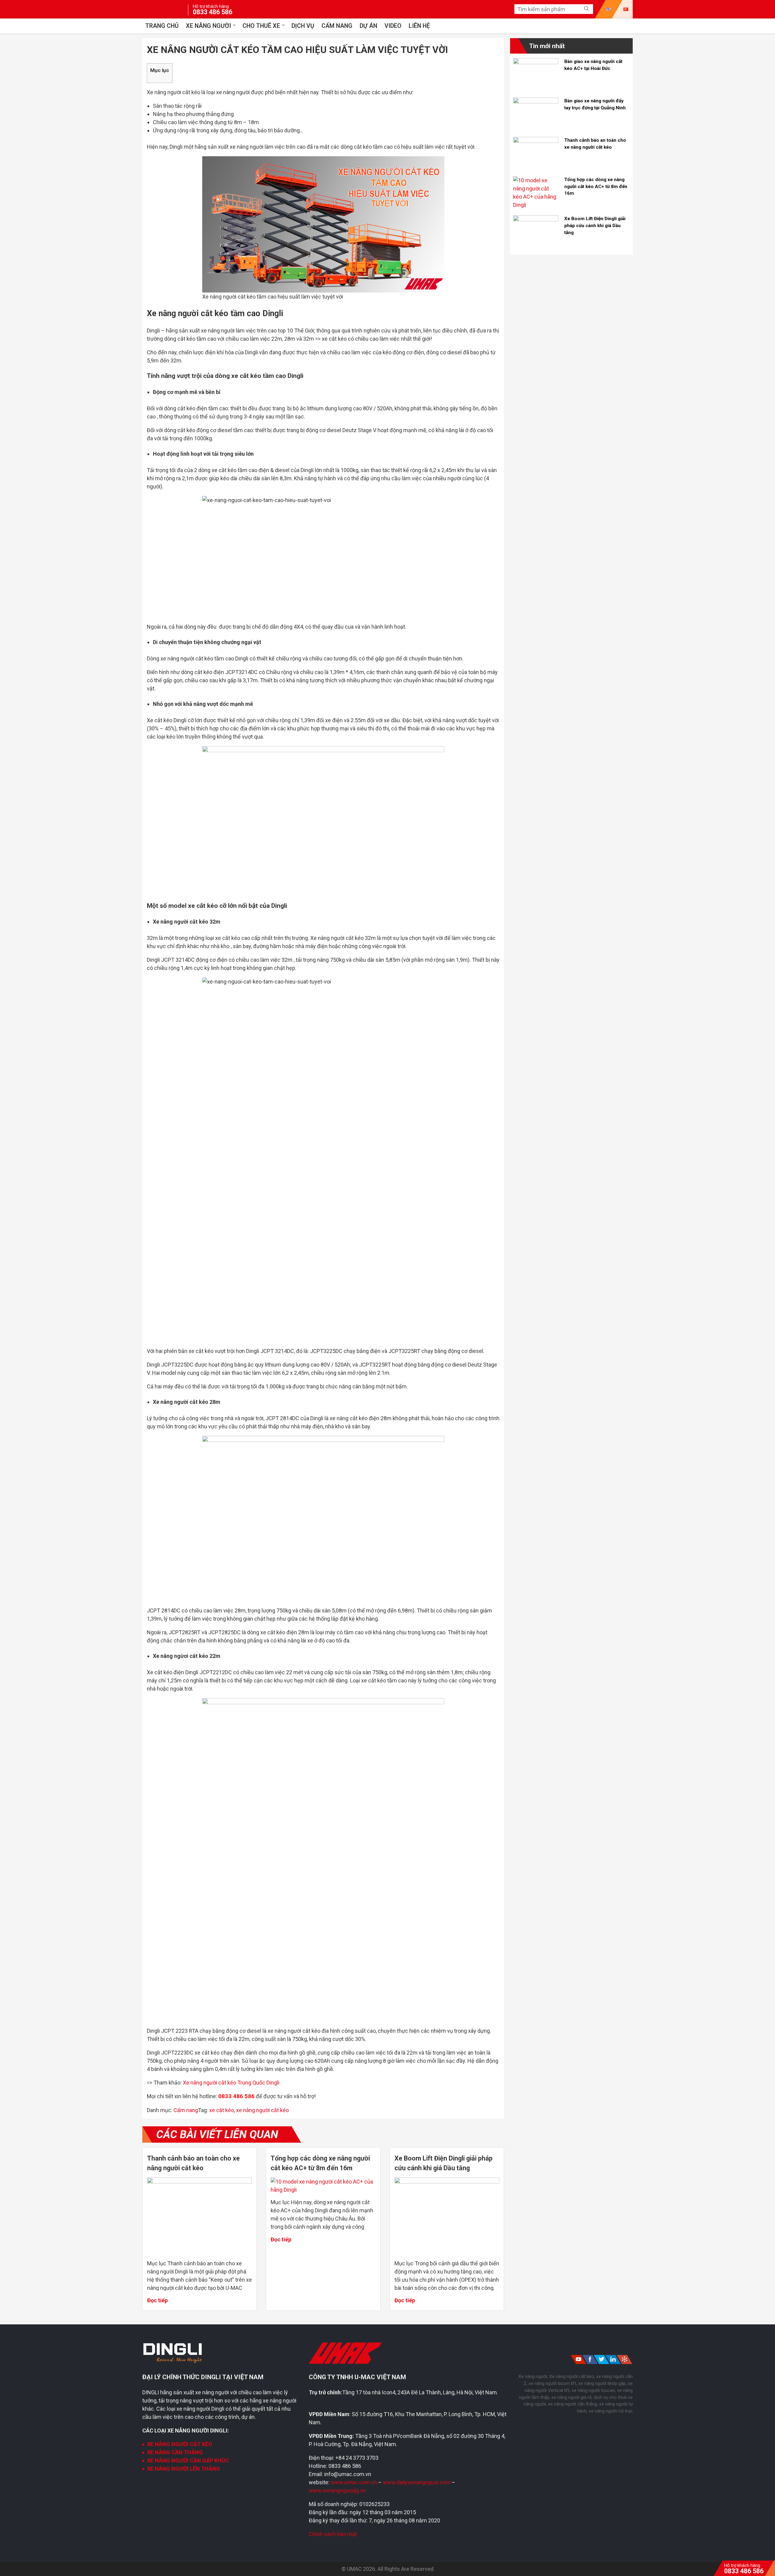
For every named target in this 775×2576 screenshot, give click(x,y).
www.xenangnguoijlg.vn (337, 2490)
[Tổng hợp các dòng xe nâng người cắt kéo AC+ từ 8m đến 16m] (323, 2190)
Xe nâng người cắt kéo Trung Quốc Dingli (231, 2083)
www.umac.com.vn (354, 2482)
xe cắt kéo (222, 2110)
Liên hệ (419, 26)
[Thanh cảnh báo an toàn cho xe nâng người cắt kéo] (200, 2182)
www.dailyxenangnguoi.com (417, 2482)
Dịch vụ (303, 26)
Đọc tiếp (157, 2300)
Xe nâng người (208, 26)
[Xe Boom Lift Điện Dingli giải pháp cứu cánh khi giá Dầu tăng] (447, 2182)
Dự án (368, 26)
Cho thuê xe (261, 26)
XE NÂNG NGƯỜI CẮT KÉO (180, 2444)
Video (393, 26)
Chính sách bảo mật (333, 2534)
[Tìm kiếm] (586, 9)
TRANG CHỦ (162, 26)
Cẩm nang (337, 26)
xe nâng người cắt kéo (262, 2110)
